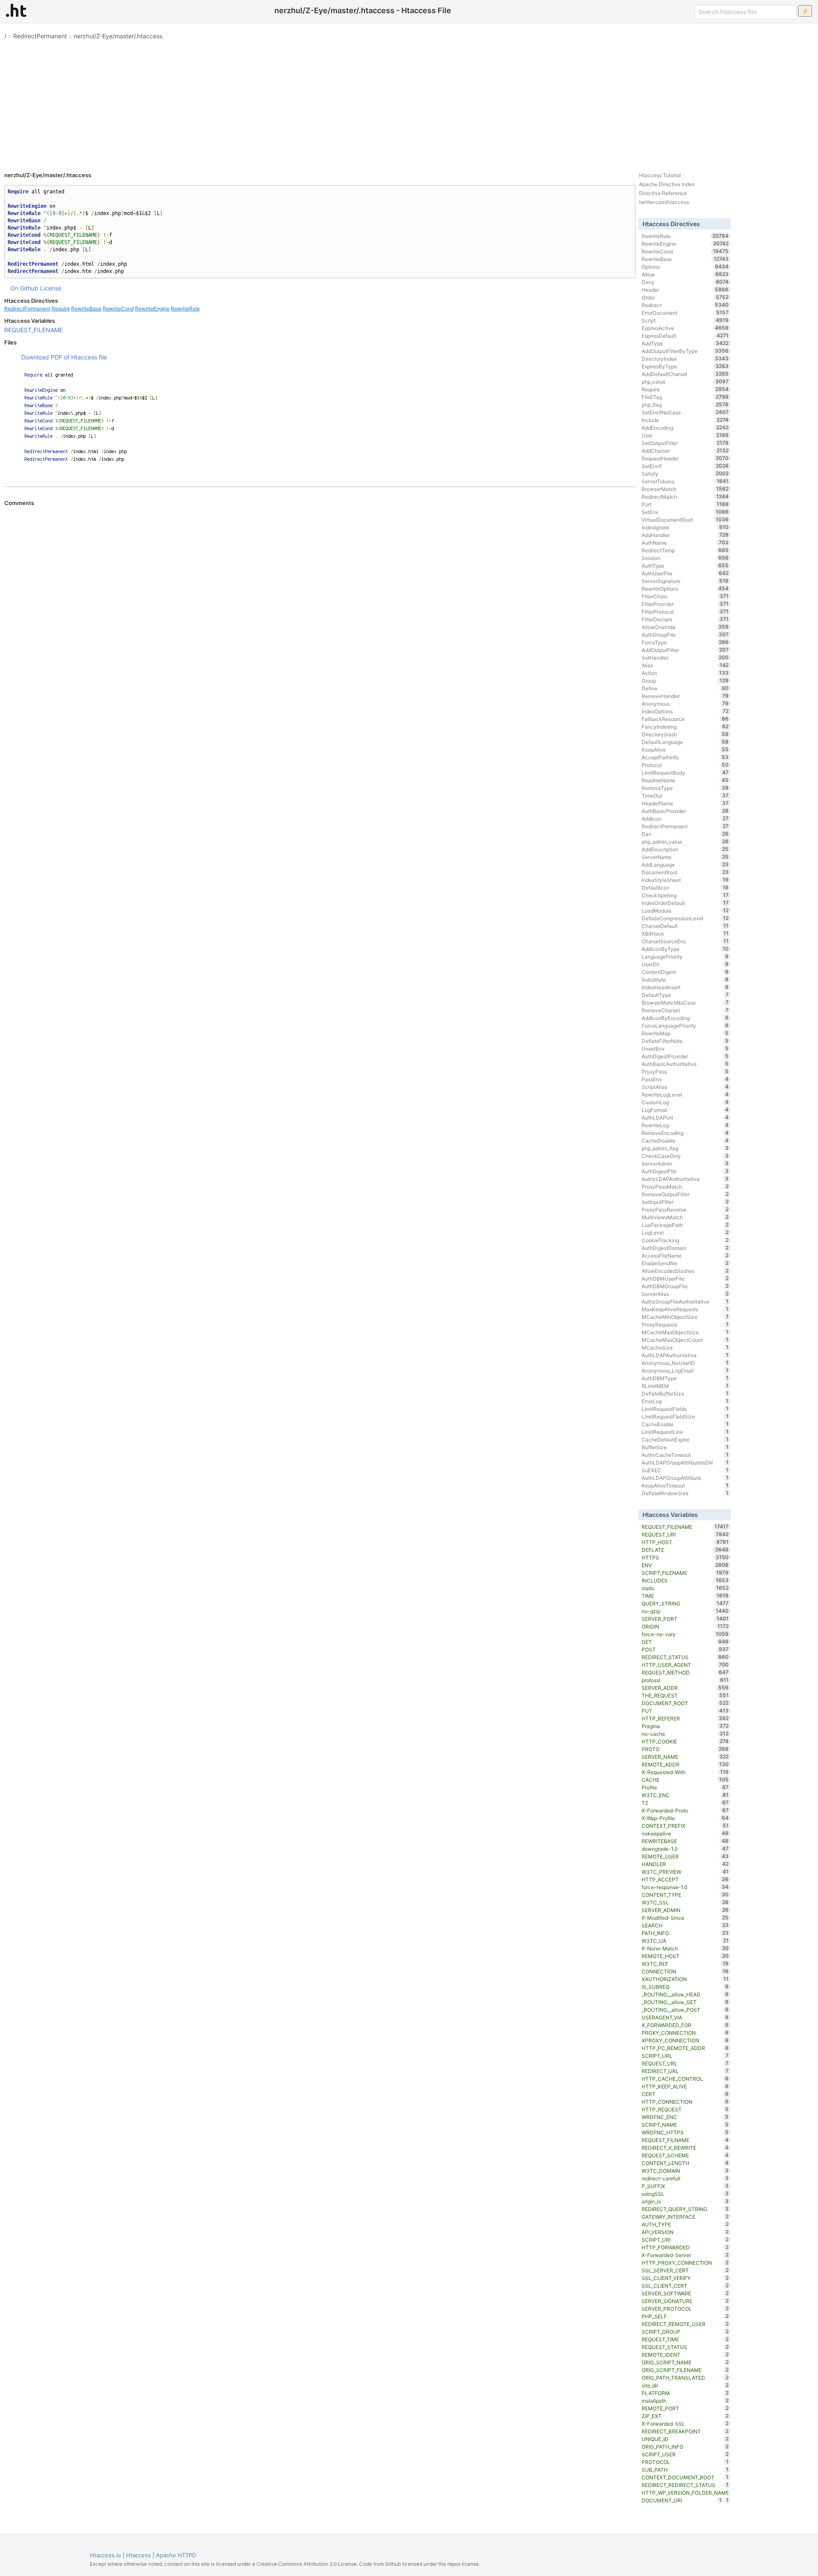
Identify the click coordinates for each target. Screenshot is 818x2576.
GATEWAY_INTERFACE (685, 2217)
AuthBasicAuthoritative (685, 1064)
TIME (685, 1596)
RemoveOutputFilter (685, 1194)
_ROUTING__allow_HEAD (685, 1994)
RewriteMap (685, 1033)
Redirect (685, 305)
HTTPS (685, 1557)
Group (685, 681)
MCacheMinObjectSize (685, 1317)
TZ (685, 1803)
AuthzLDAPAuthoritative (685, 1179)
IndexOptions (685, 711)
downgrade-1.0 (685, 1849)
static (685, 1588)
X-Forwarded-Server (685, 2255)
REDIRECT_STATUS (685, 1657)
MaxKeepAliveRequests (685, 1309)
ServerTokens (685, 481)
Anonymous (685, 704)
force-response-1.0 (685, 1887)
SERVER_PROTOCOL (685, 2309)
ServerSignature (685, 581)
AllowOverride (685, 627)
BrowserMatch (685, 489)
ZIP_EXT (685, 2416)
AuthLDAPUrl (685, 1117)
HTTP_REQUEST (685, 2109)
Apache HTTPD (176, 2555)
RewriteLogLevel (685, 1094)
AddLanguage (685, 864)
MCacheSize (685, 1347)
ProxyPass (685, 1071)
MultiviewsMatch (685, 1217)
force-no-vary (685, 1634)
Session (685, 558)
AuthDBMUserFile (685, 1278)
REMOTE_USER (685, 1856)
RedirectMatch (685, 497)
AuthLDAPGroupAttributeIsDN (685, 1462)
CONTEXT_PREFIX (685, 1826)
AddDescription (685, 849)
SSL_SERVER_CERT (685, 2270)
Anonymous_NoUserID (685, 1363)
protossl (685, 1680)
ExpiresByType (685, 366)
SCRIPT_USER (685, 2454)
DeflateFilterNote (685, 1041)
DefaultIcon (685, 887)
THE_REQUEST (685, 1695)
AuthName (685, 543)
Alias (685, 665)
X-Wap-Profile (685, 1818)
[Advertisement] (409, 102)
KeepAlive (685, 750)
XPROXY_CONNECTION (685, 2040)
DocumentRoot (685, 872)
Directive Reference (663, 193)
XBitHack (685, 933)
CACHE (685, 1780)
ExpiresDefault (685, 336)
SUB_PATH (685, 2470)
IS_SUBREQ (685, 1987)
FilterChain (685, 596)
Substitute (685, 979)
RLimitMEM (685, 1386)
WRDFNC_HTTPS (685, 2132)
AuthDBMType (685, 1378)
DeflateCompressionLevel (685, 918)
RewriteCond (118, 309)
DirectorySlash (685, 734)
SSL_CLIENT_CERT (685, 2286)
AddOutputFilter (685, 650)
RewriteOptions (685, 589)
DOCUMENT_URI (682, 2500)
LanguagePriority (685, 956)
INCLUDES (685, 1580)
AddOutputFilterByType (685, 351)
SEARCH (685, 1925)
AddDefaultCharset (685, 374)
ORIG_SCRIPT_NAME (685, 2362)
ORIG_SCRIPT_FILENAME (685, 2370)
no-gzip (685, 1611)
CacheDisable (685, 1140)
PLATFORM (685, 2393)
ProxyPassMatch (685, 1186)
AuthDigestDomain (685, 1248)
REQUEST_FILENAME (33, 330)
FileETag (685, 397)
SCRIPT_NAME (685, 2125)
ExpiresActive (685, 328)
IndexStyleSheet (685, 880)
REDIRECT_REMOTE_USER (685, 2324)
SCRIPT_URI (685, 2240)
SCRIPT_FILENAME (685, 1573)
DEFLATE (685, 1550)
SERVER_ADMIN (685, 1910)
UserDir (685, 964)
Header (685, 290)
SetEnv (685, 512)
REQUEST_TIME (685, 2339)
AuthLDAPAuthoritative (685, 1355)
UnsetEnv (685, 1048)
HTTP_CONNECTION (685, 2102)
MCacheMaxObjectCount (685, 1340)
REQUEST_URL (685, 2063)
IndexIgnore (685, 527)
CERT (685, 2094)
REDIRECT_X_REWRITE (685, 2148)
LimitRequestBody (685, 773)
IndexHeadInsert (685, 987)
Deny (685, 282)
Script (685, 320)
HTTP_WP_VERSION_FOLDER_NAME (685, 2493)
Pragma (685, 1726)
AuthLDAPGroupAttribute (685, 1478)
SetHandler (685, 658)
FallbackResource (685, 719)
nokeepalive (685, 1833)
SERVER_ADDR (685, 1688)
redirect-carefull (685, 2178)
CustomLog (685, 1102)
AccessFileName (685, 1255)
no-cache (685, 1734)
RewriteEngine (152, 309)
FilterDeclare (685, 619)
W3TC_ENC (685, 1795)
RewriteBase (86, 309)
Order (685, 297)
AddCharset (685, 451)
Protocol (685, 765)
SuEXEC (685, 1470)
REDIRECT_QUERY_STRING (685, 2209)
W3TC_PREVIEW (685, 1872)
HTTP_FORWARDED (685, 2247)
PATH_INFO (685, 1933)
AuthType (685, 566)
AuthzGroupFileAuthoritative (685, 1301)
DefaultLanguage (685, 742)
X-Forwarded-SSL (685, 2424)
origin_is (685, 2201)
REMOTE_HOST (685, 1956)
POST (685, 1649)
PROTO (685, 1749)
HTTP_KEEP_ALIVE (685, 2086)
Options (685, 267)
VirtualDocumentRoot (685, 520)
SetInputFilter (685, 1202)
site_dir (685, 2385)
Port (685, 504)
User (685, 435)
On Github (24, 288)
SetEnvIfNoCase (685, 412)
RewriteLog (685, 1125)
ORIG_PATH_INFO (685, 2447)
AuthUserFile (685, 573)
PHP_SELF (685, 2316)
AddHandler (685, 535)
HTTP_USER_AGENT (685, 1665)
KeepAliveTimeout (685, 1485)
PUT (685, 1711)
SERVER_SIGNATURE (685, 2301)
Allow (685, 274)
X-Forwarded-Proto (685, 1810)
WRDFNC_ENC (685, 2117)
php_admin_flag (685, 1148)
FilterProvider (685, 604)
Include (685, 420)
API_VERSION (685, 2232)
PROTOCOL (685, 2462)
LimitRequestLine (685, 1432)
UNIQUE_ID (685, 2439)
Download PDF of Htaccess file (64, 357)
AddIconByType (685, 949)
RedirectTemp (685, 550)
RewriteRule (185, 309)
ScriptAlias (685, 1087)
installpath (685, 2401)
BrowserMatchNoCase (685, 1002)
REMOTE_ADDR (685, 1764)
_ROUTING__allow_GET (685, 2002)
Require (61, 309)
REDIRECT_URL (685, 2071)
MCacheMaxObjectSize (685, 1332)
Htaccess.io (105, 2555)
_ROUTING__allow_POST (685, 2010)
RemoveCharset (685, 1010)
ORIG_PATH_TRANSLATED (685, 2378)
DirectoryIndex (685, 359)
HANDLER (685, 1864)
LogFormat (685, 1110)
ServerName (685, 857)
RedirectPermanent (40, 36)
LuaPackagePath (685, 1225)
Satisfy (685, 474)
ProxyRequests (685, 1324)
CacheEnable (685, 1424)
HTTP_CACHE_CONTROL (685, 2079)
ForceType (685, 642)
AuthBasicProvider (685, 811)
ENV (685, 1565)
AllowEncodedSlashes (685, 1271)
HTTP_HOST (685, 1542)
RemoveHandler (685, 696)
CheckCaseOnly (685, 1156)
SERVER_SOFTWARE (685, 2293)
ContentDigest (685, 972)
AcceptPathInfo (685, 757)
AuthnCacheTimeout (685, 1455)
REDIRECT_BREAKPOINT (685, 2431)
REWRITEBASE (685, 1841)
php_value (685, 382)
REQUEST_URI (685, 1534)
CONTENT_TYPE (685, 1895)
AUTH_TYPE (685, 2224)
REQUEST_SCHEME (685, 2155)
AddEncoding (685, 428)
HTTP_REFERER (685, 1718)
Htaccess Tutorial (660, 175)
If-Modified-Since (685, 1918)
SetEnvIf (685, 466)
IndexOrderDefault (685, 903)
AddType (685, 343)
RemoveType (685, 788)
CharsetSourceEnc (685, 941)
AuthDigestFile (685, 1171)
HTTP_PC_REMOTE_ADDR (685, 2048)
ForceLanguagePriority (685, 1025)
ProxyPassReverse (685, 1209)
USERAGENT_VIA (685, 2017)
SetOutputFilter (685, 443)
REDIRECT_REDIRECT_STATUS (685, 2485)
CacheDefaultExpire (685, 1439)
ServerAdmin (685, 1163)
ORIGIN (685, 1626)
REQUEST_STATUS (685, 2347)
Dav (685, 834)
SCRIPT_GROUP (685, 2332)
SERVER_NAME (685, 1757)
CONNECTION (685, 1971)
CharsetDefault (685, 926)
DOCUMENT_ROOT (685, 1703)
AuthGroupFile (685, 635)
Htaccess (138, 2555)
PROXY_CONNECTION (685, 2033)
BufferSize (685, 1447)
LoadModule (685, 910)
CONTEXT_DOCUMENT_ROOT (685, 2477)
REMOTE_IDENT (685, 2355)
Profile (685, 1787)
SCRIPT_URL (685, 2056)
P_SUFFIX (685, 2186)
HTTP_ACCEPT (685, 1879)
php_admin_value (685, 841)
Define (685, 688)
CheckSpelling (685, 895)
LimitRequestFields (685, 1409)
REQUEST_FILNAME (685, 2140)
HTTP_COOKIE (685, 1741)
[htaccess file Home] (16, 10)
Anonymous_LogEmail (685, 1370)
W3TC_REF (685, 1964)
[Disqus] (320, 623)
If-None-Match (685, 1948)
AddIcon (685, 818)
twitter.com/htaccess (664, 202)
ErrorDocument (685, 313)
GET (685, 1642)
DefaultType (685, 995)
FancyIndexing (685, 727)
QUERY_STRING (685, 1603)
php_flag (685, 405)
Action (685, 673)
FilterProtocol (685, 612)
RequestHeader (685, 458)
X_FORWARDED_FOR (685, 2025)
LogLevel (685, 1232)
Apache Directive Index (667, 184)
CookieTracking (685, 1240)
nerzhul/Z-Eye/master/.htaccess (118, 36)
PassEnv (685, 1079)
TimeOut (685, 795)
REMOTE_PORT (685, 2408)
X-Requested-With (685, 1772)
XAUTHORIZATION (685, 1979)
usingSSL (685, 2194)
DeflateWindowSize (685, 1493)
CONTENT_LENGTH (685, 2163)
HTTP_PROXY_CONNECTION (685, 2263)
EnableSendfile (685, 1263)
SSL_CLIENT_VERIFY (685, 2278)
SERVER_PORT (685, 1619)
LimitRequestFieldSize (685, 1416)
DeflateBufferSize (685, 1393)
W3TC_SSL (685, 1902)
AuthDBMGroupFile (685, 1286)
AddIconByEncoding (685, 1018)
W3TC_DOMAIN (685, 2171)
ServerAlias (685, 1294)
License (51, 288)
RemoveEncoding (685, 1133)
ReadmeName (685, 780)
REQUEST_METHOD (685, 1672)
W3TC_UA (685, 1941)
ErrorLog (685, 1401)
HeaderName (685, 803)
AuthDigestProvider (685, 1056)
